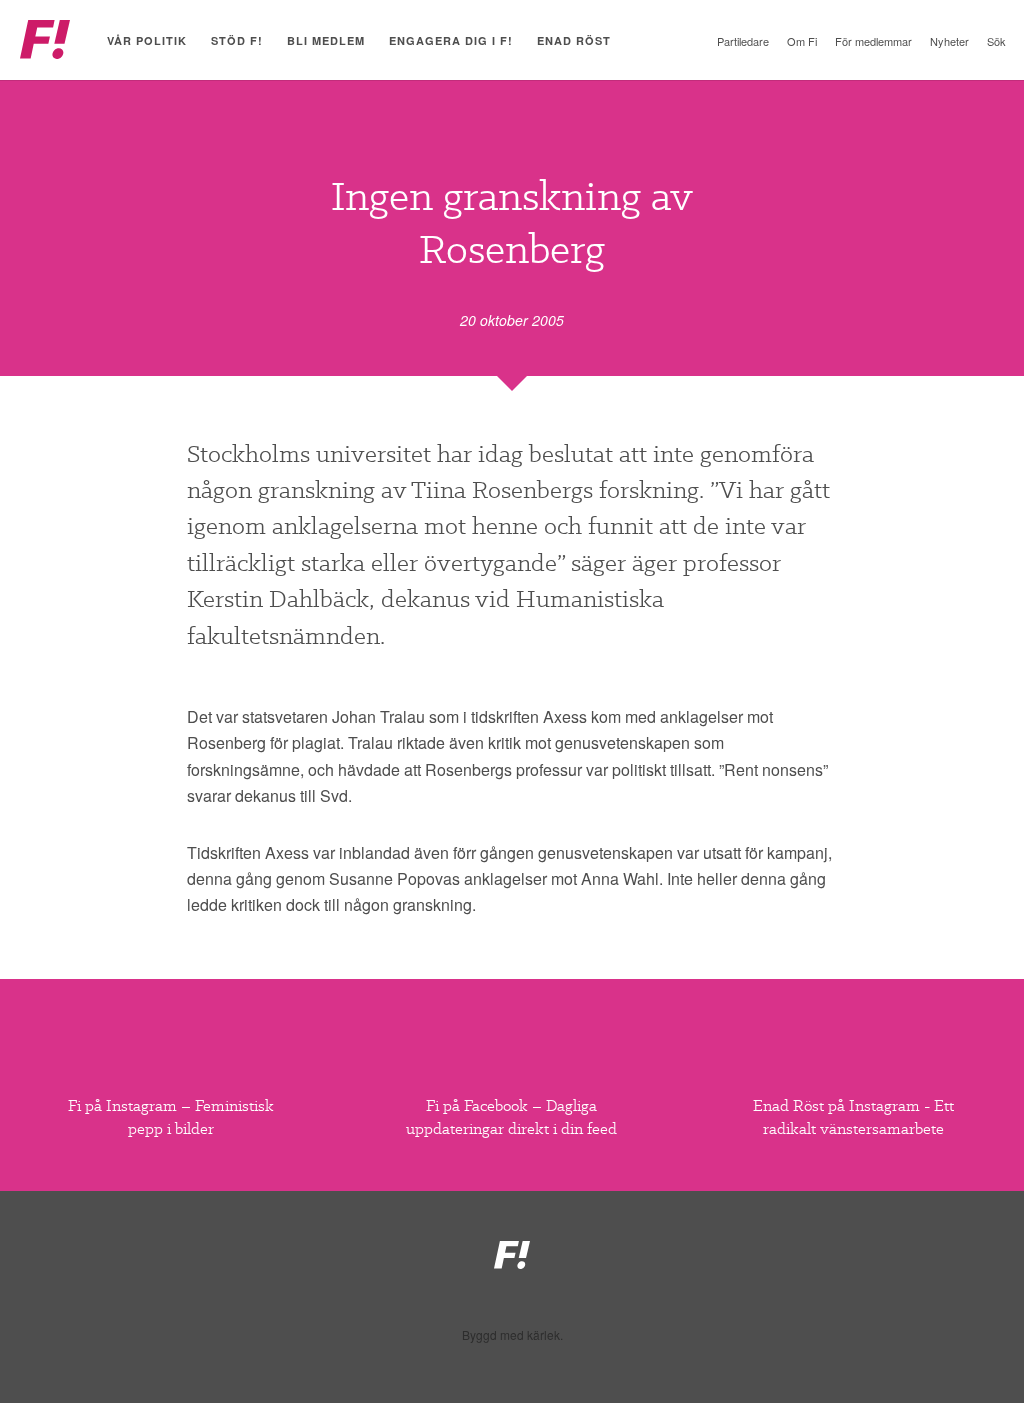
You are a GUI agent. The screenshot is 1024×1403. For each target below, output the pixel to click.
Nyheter (949, 41)
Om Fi (802, 41)
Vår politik (147, 40)
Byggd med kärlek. (512, 1335)
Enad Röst (574, 40)
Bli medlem (326, 40)
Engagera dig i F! (451, 40)
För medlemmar (873, 41)
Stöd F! (237, 40)
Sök (996, 41)
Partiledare (743, 41)
